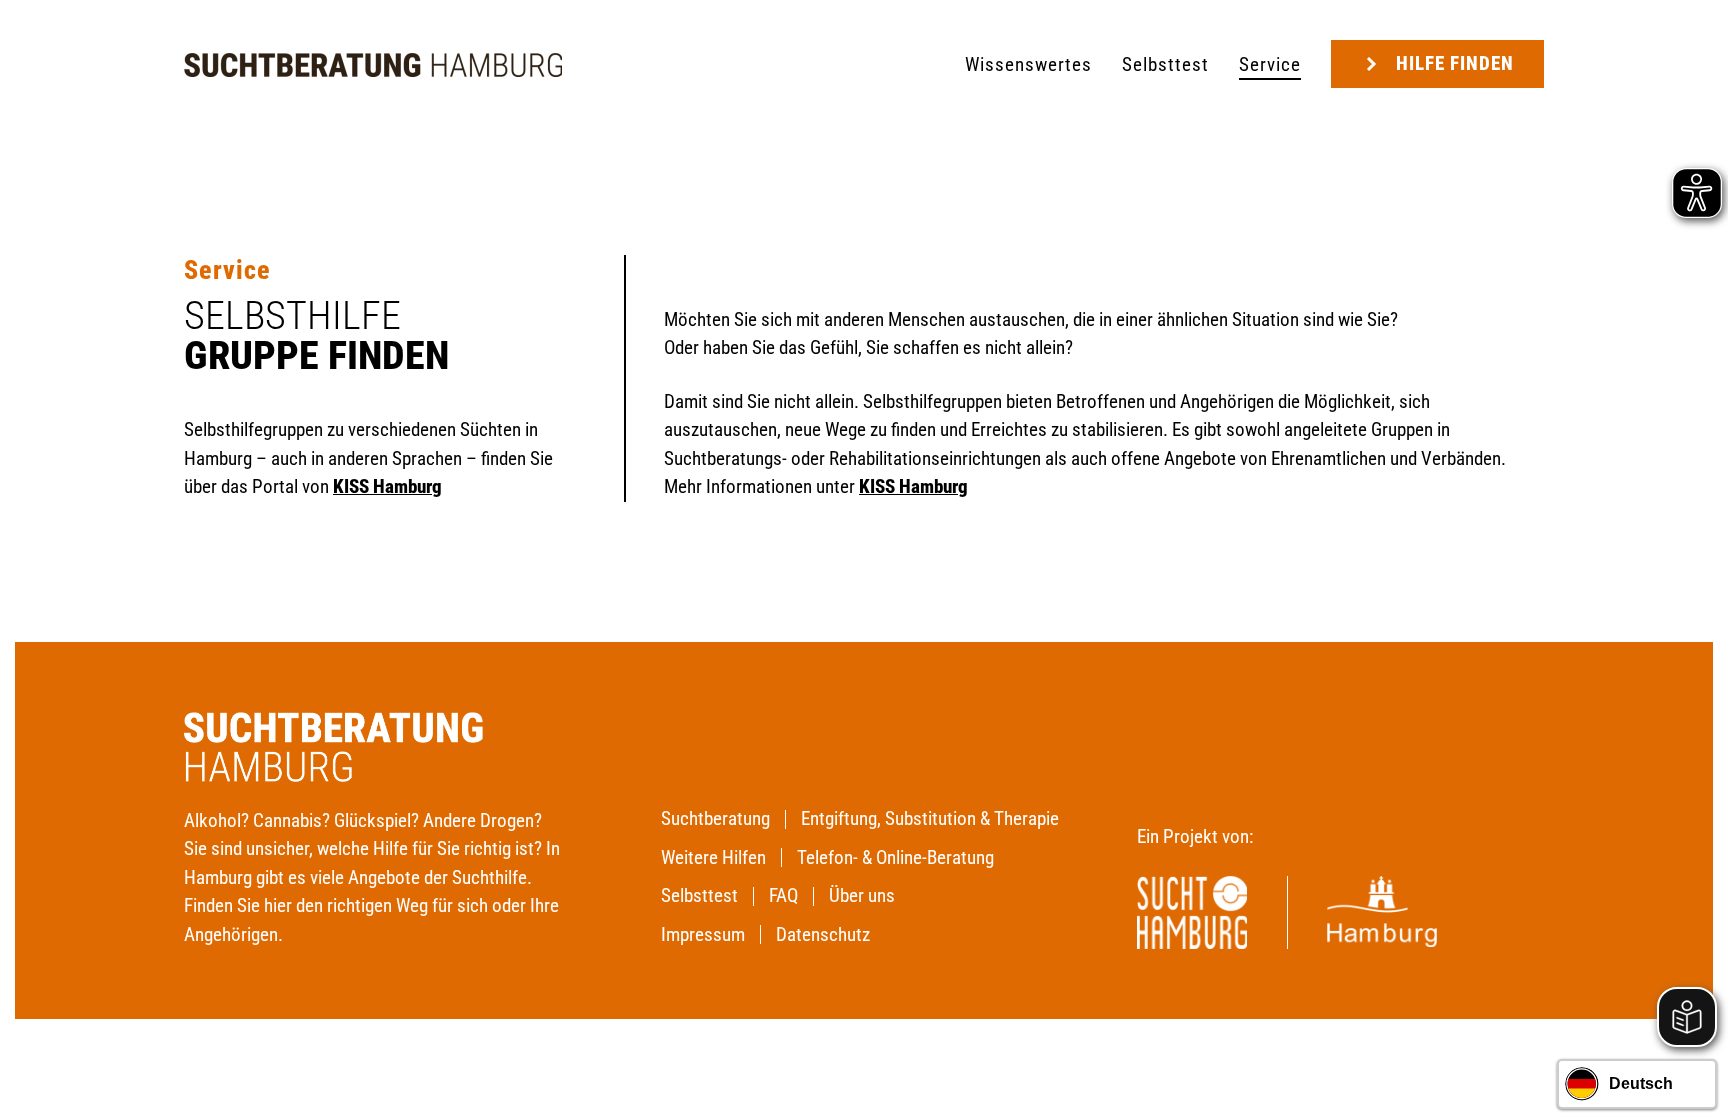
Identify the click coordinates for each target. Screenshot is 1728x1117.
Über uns (862, 895)
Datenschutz (823, 934)
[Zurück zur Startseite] (373, 65)
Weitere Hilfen (713, 857)
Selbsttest (1165, 64)
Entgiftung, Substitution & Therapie (930, 818)
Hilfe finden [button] (1455, 63)
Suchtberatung (715, 818)
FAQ (783, 895)
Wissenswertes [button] (1028, 64)
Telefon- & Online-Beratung (895, 857)
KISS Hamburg (913, 486)
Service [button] (1270, 64)
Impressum (703, 934)
